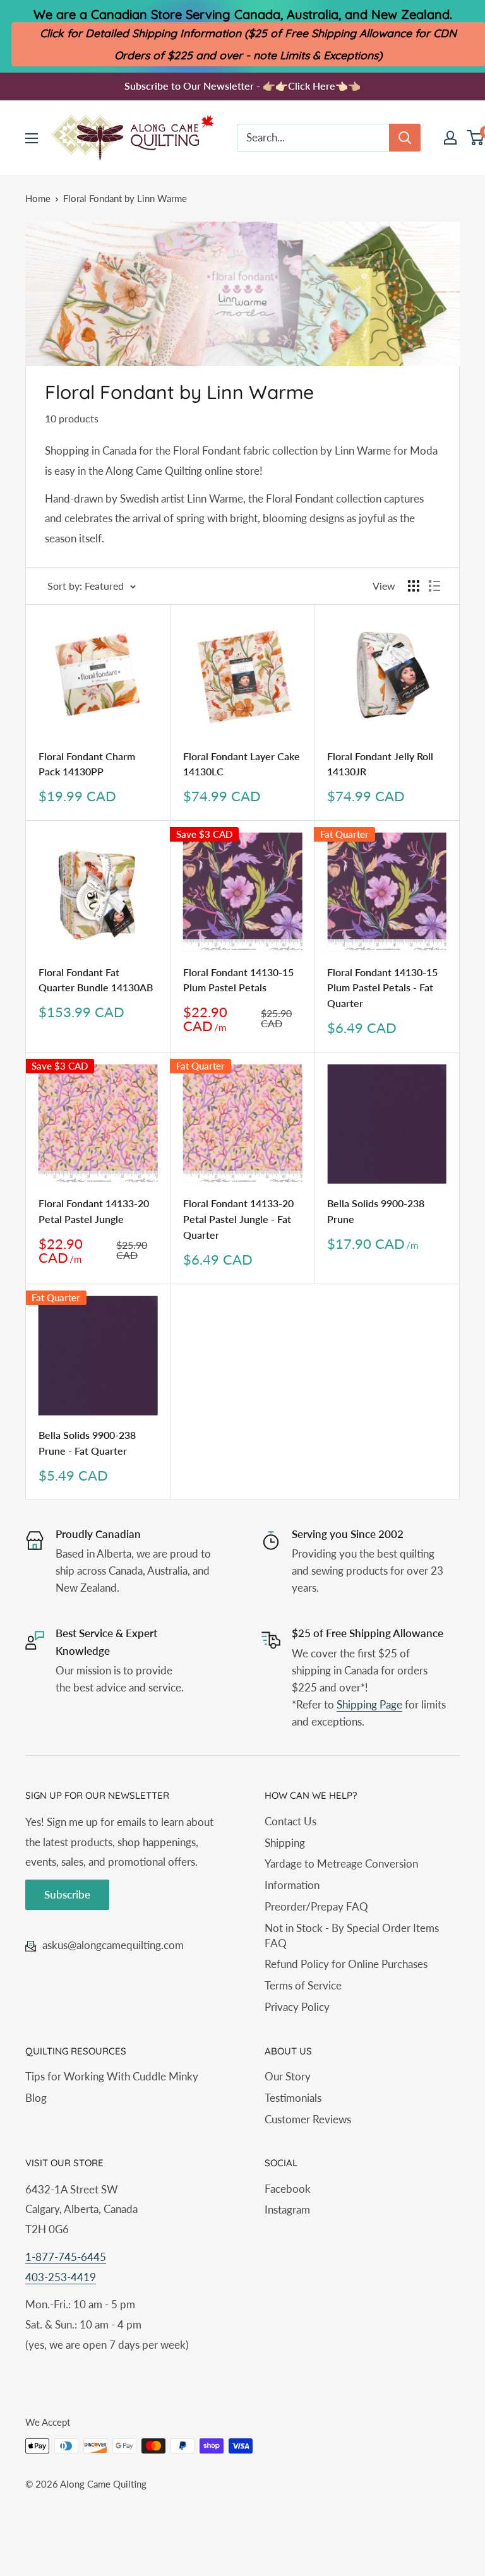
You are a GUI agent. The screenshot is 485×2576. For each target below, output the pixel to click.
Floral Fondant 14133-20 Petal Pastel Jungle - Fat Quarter (238, 1219)
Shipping (285, 1843)
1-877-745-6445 (66, 2257)
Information (292, 1885)
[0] (476, 138)
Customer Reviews (308, 2119)
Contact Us (290, 1821)
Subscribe (67, 1894)
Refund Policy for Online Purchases (346, 1964)
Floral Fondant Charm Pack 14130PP (87, 764)
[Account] (450, 138)
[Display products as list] (434, 586)
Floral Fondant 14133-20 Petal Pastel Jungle (94, 1211)
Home (38, 198)
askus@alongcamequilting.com (113, 1945)
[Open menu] (32, 138)
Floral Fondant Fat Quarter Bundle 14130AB (96, 980)
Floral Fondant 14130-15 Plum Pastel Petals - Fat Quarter (382, 988)
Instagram (287, 2209)
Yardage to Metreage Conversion (341, 1863)
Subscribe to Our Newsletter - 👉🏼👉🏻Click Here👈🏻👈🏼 (242, 86)
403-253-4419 (61, 2277)
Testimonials (293, 2098)
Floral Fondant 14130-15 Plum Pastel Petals (238, 980)
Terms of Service (303, 1985)
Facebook (288, 2189)
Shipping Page (369, 1704)
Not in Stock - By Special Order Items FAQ (352, 1935)
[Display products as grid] (414, 586)
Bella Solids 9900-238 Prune (376, 1211)
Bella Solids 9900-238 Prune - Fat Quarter (87, 1443)
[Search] (405, 138)
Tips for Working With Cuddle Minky (112, 2076)
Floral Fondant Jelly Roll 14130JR (380, 764)
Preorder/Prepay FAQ (316, 1906)
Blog (36, 2098)
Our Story (288, 2076)
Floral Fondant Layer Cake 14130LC (242, 764)
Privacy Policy (297, 2007)
